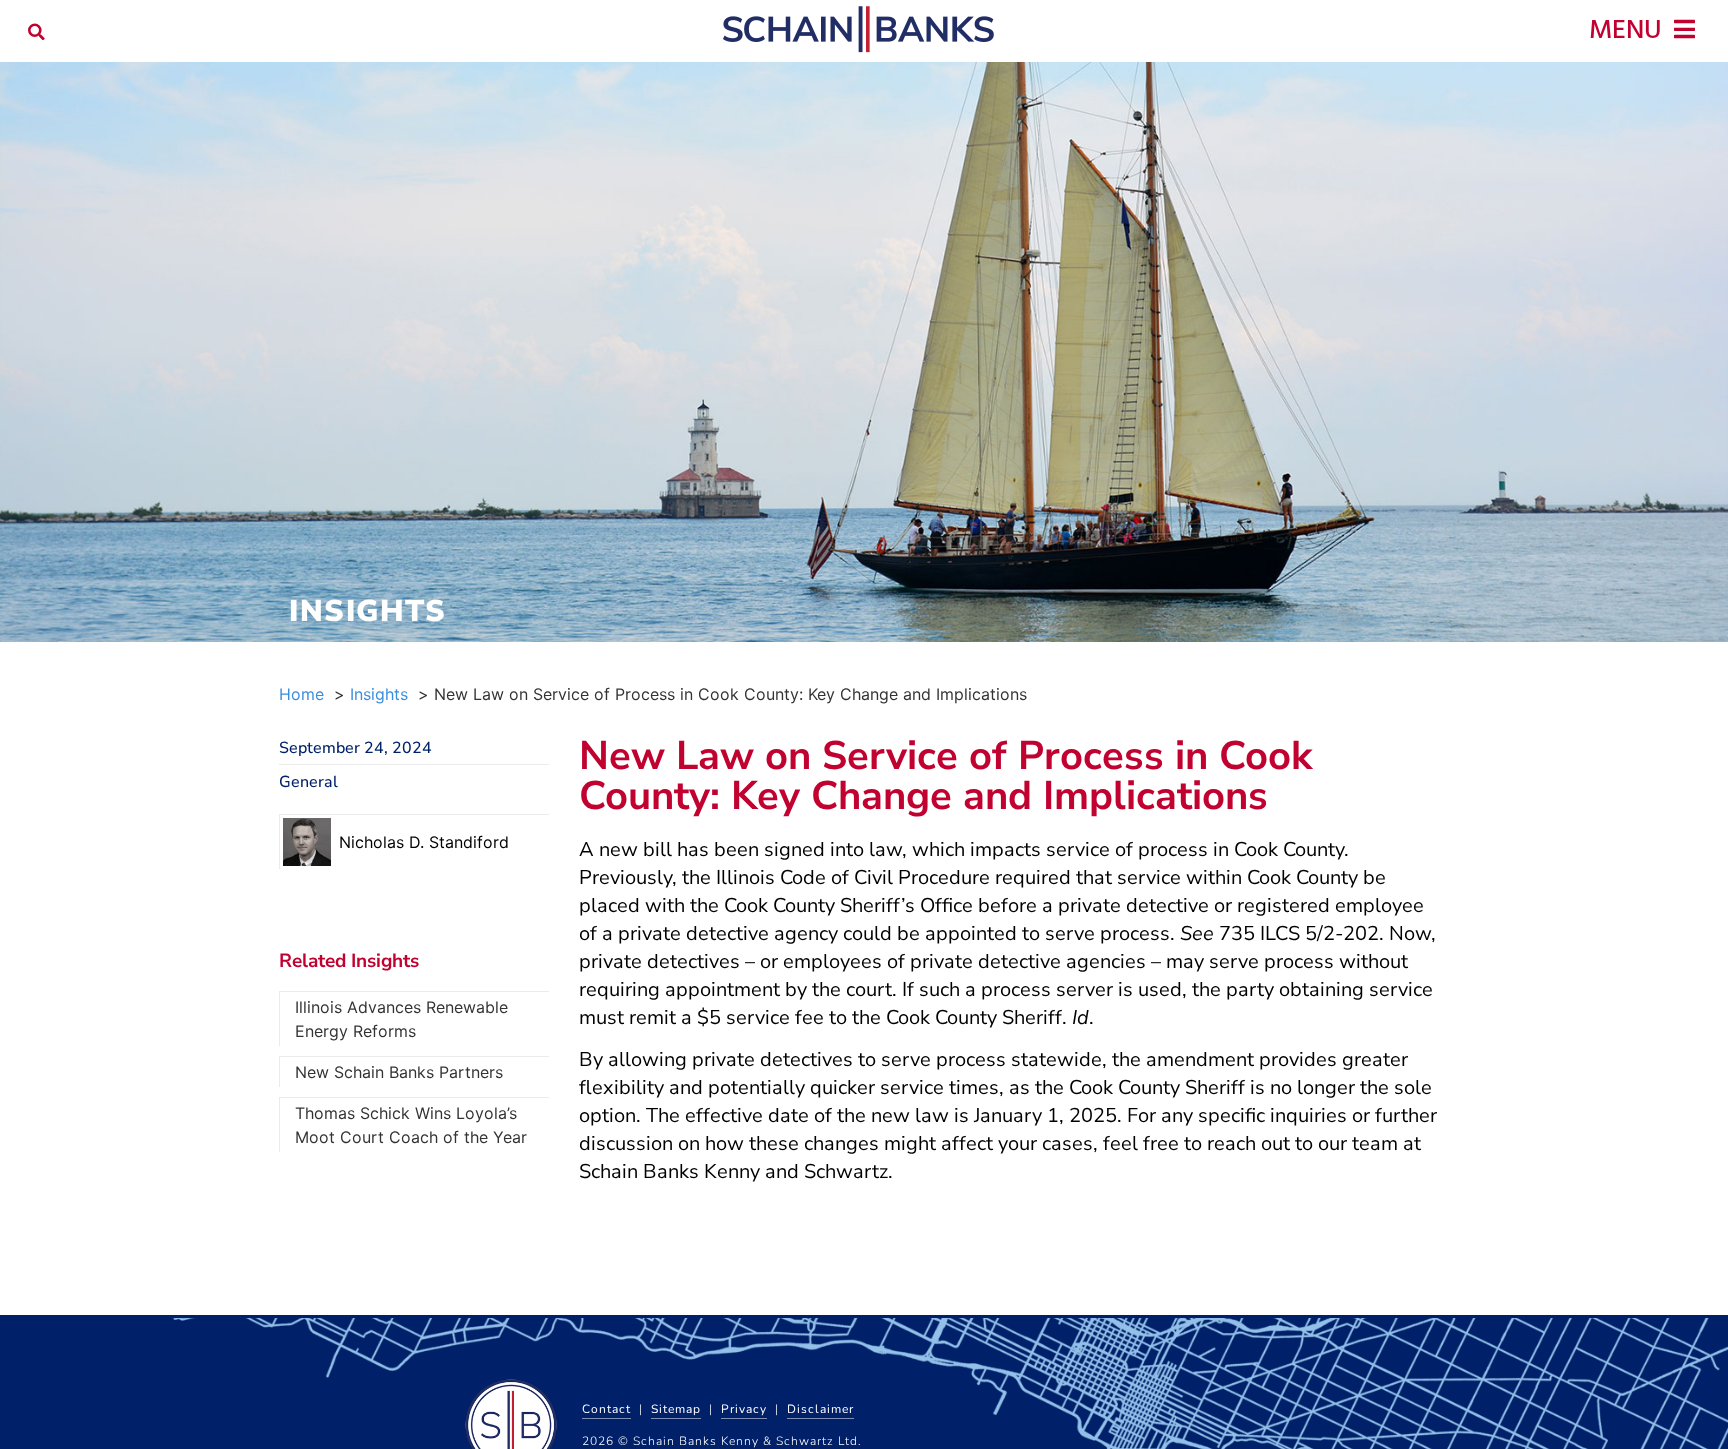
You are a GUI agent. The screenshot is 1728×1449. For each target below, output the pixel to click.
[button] (36, 31)
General (308, 782)
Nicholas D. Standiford (424, 842)
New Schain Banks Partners (399, 1072)
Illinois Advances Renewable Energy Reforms (401, 1019)
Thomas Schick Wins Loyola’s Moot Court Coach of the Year (411, 1125)
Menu (1625, 31)
